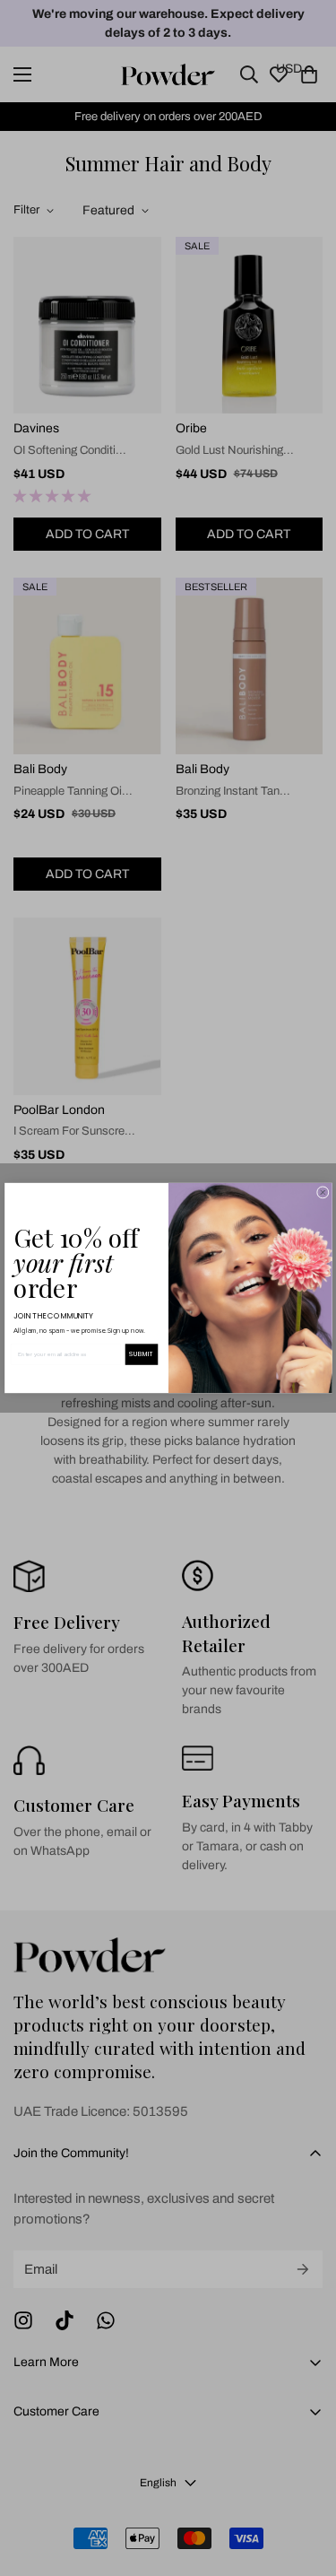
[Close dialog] (323, 1193)
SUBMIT (141, 1354)
